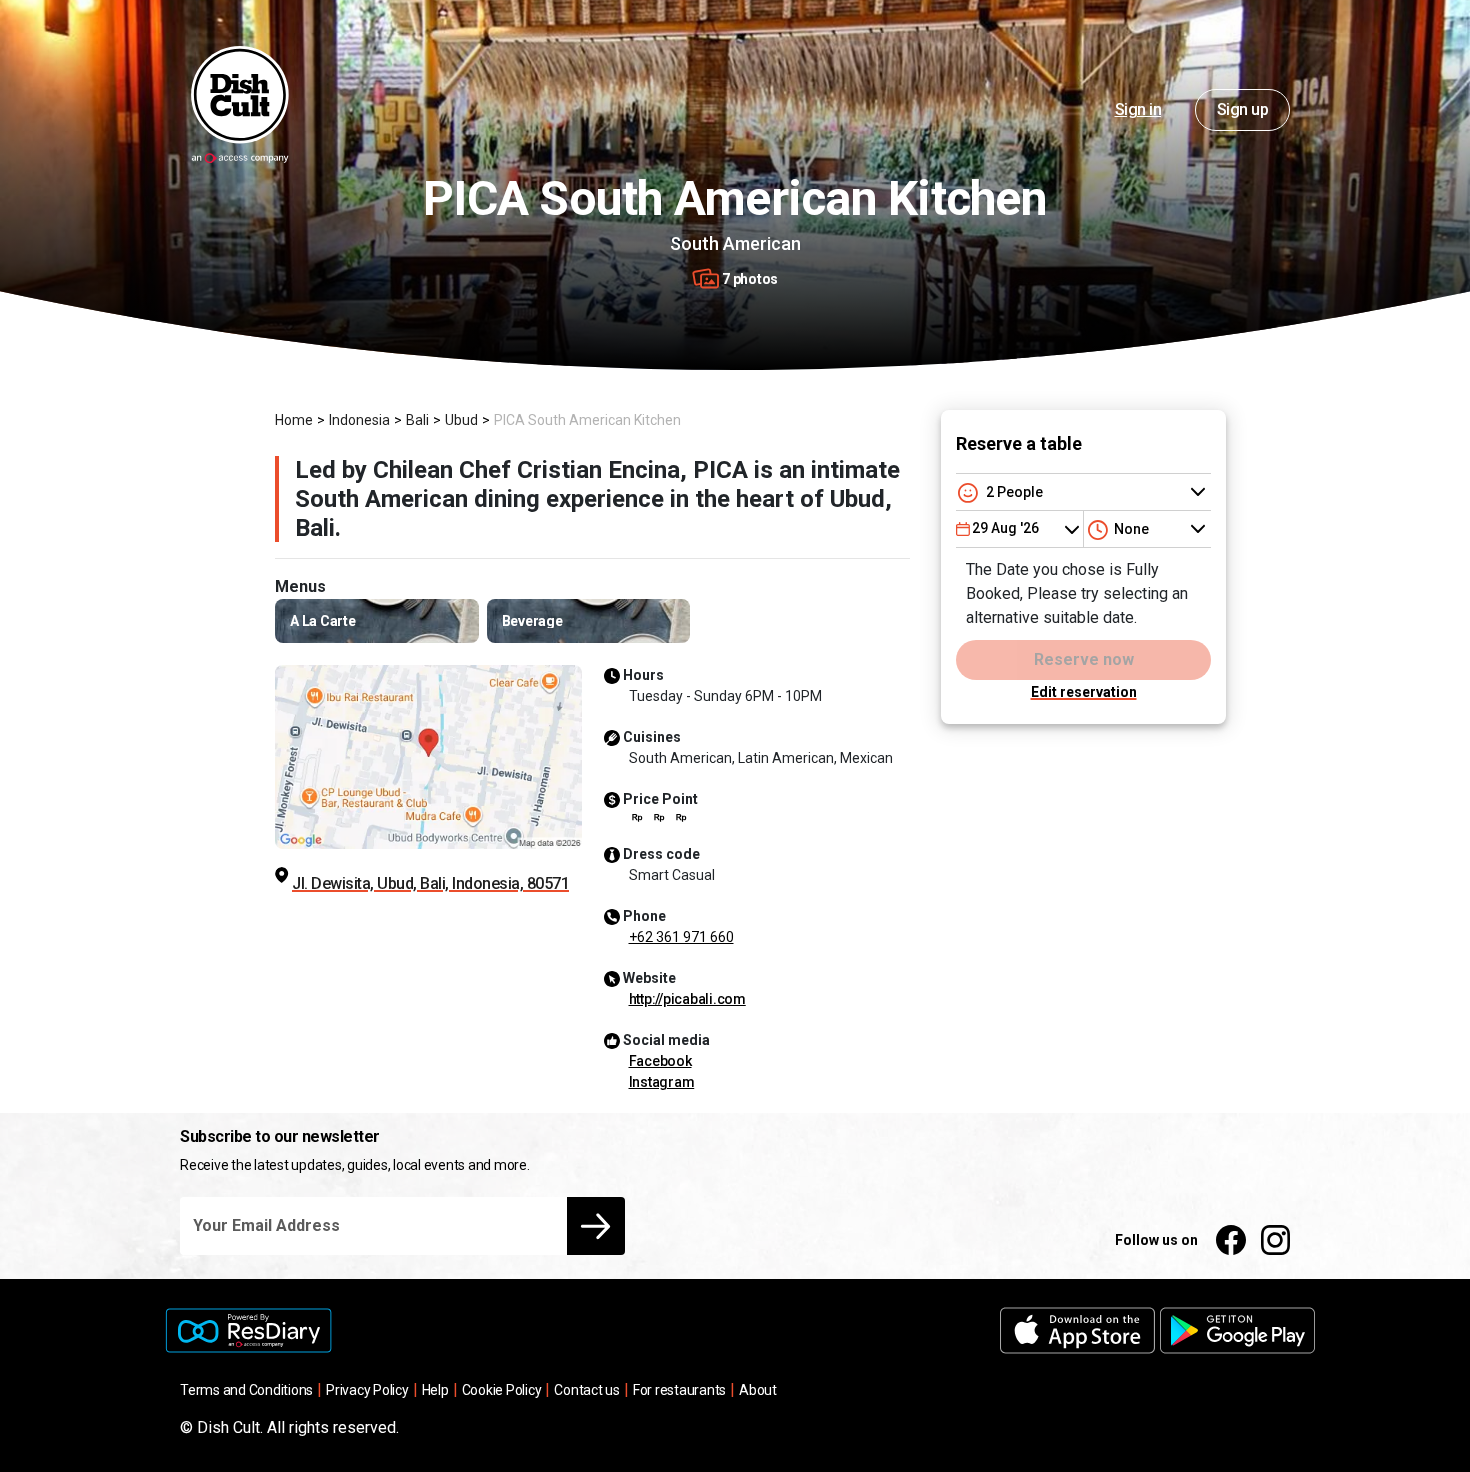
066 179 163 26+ (681, 937)
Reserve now (1084, 659)
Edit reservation (1084, 692)
